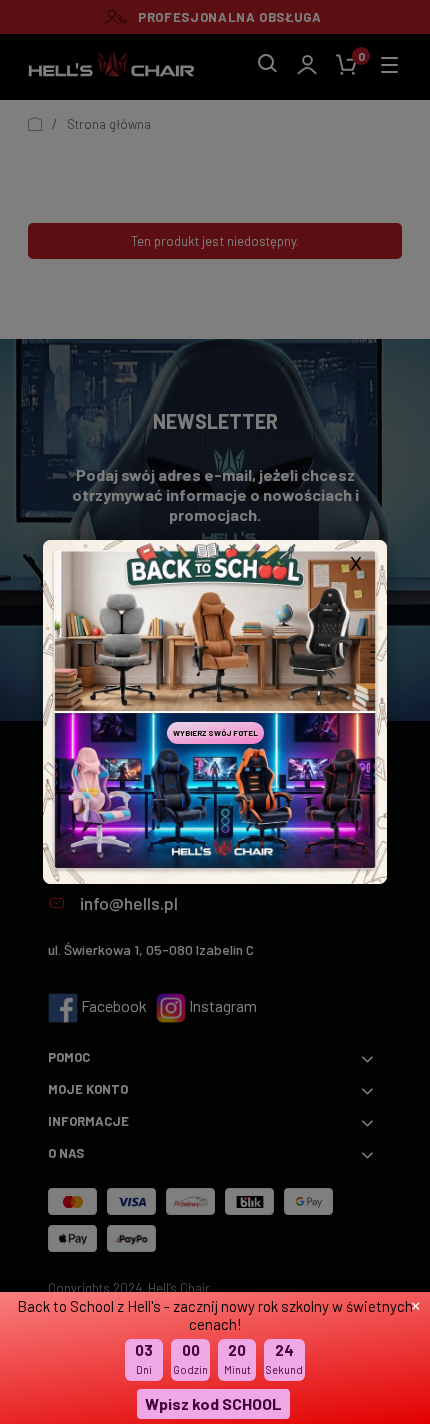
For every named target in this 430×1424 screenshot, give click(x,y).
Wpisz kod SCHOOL (213, 1403)
